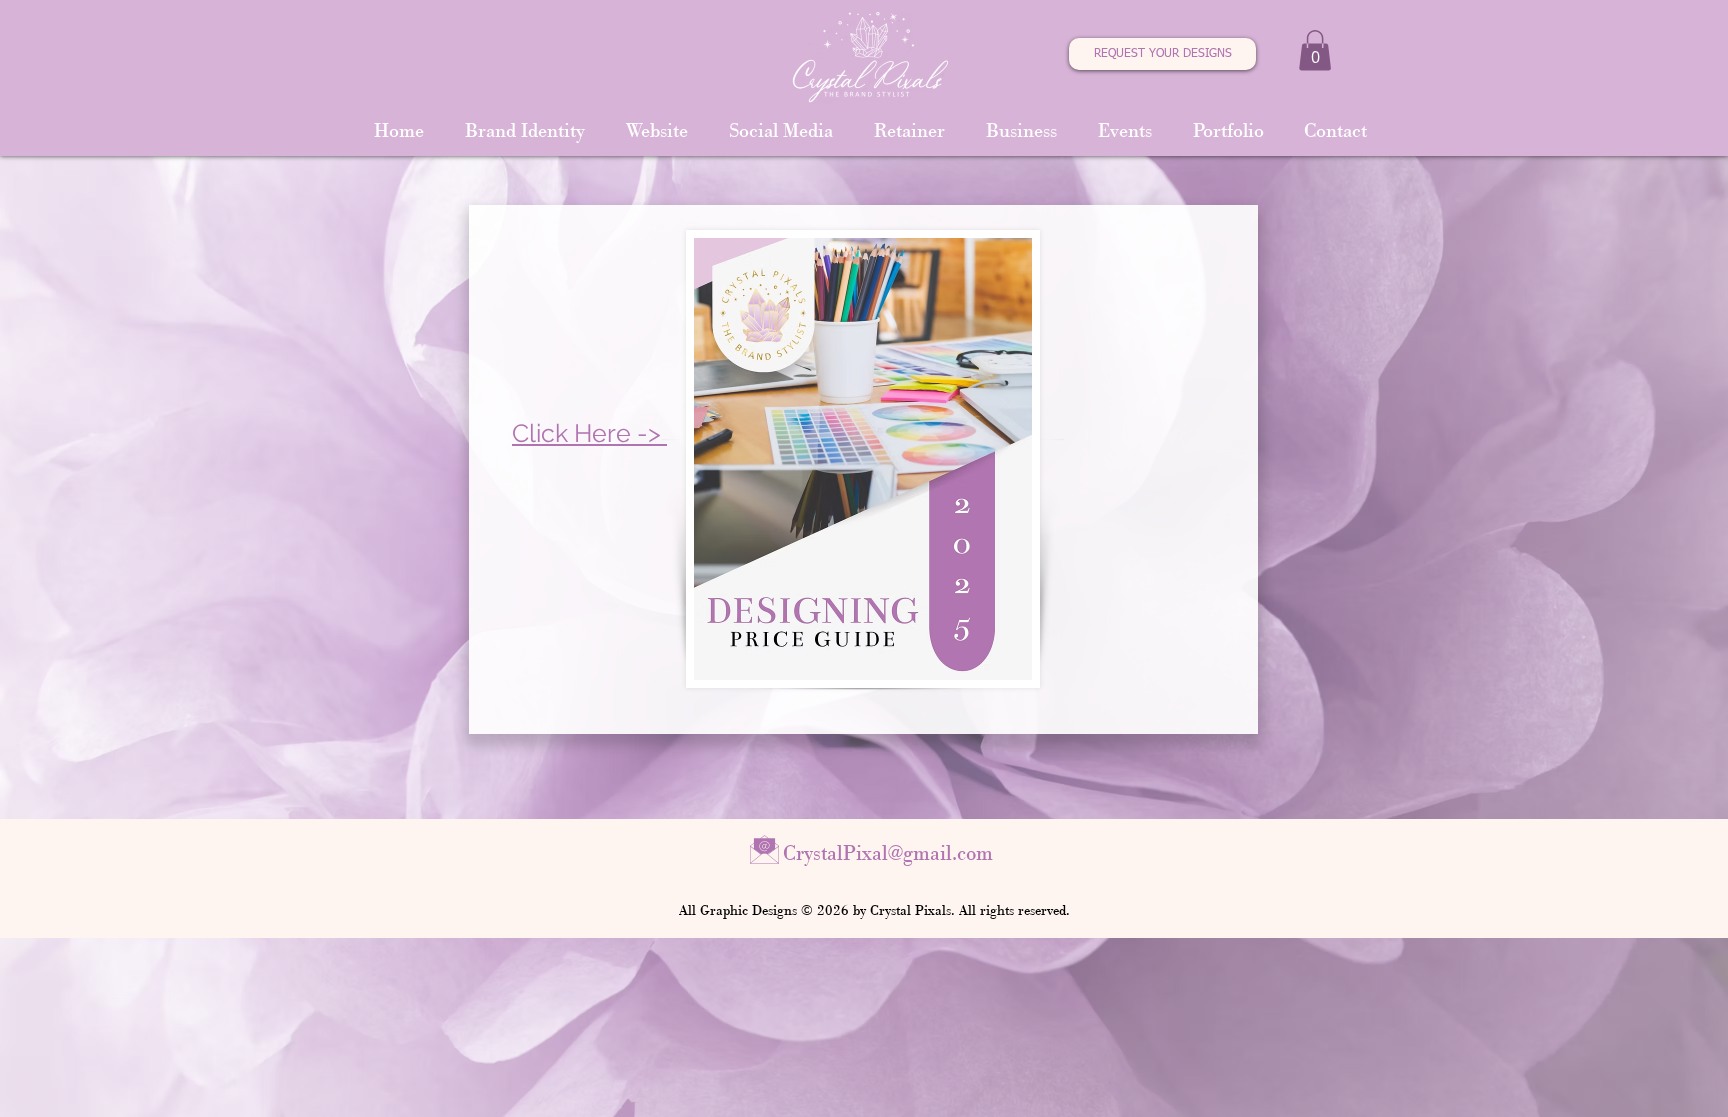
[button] (1315, 50)
